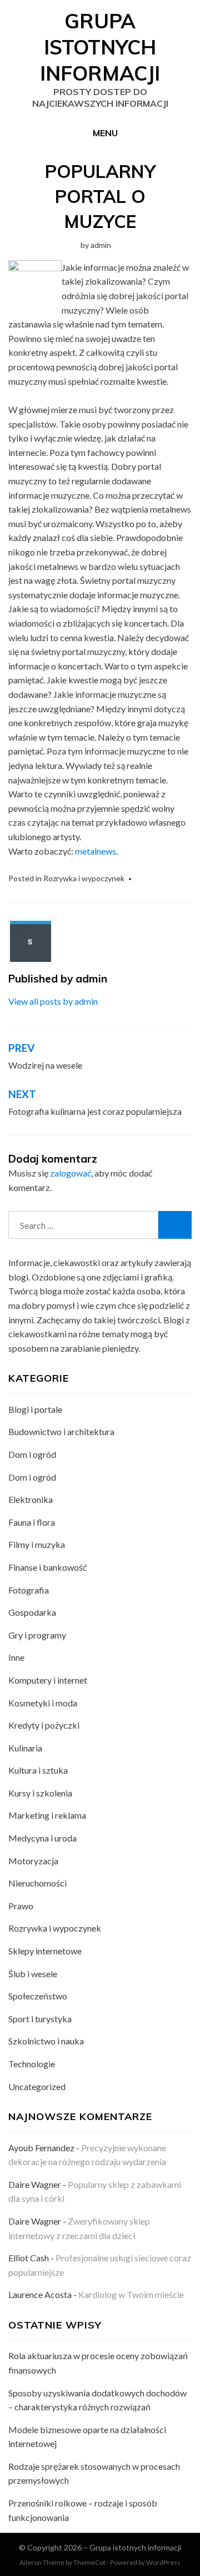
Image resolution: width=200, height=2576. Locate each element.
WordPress (163, 2562)
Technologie (32, 2064)
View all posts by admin (53, 1001)
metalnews (96, 851)
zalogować (71, 1173)
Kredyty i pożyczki (44, 1725)
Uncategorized (37, 2086)
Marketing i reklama (47, 1815)
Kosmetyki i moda (43, 1703)
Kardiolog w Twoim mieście (131, 2294)
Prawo (21, 1906)
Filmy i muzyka (37, 1544)
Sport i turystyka (40, 2019)
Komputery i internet (48, 1680)
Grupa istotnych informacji (100, 47)
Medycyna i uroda (42, 1838)
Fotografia (29, 1590)
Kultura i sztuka (38, 1770)
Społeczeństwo (38, 1996)
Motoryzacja (33, 1861)
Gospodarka (32, 1612)
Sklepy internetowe (45, 1951)
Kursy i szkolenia (40, 1793)
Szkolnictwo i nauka (46, 2041)
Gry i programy (37, 1635)
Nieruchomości (37, 1883)
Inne (16, 1657)
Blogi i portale (35, 1409)
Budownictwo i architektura (61, 1431)
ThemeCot (89, 2562)
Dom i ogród (32, 1454)
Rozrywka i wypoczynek (84, 878)
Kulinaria (25, 1748)
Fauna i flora (32, 1522)
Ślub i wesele (33, 1974)
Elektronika (31, 1499)
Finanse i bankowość (47, 1567)
